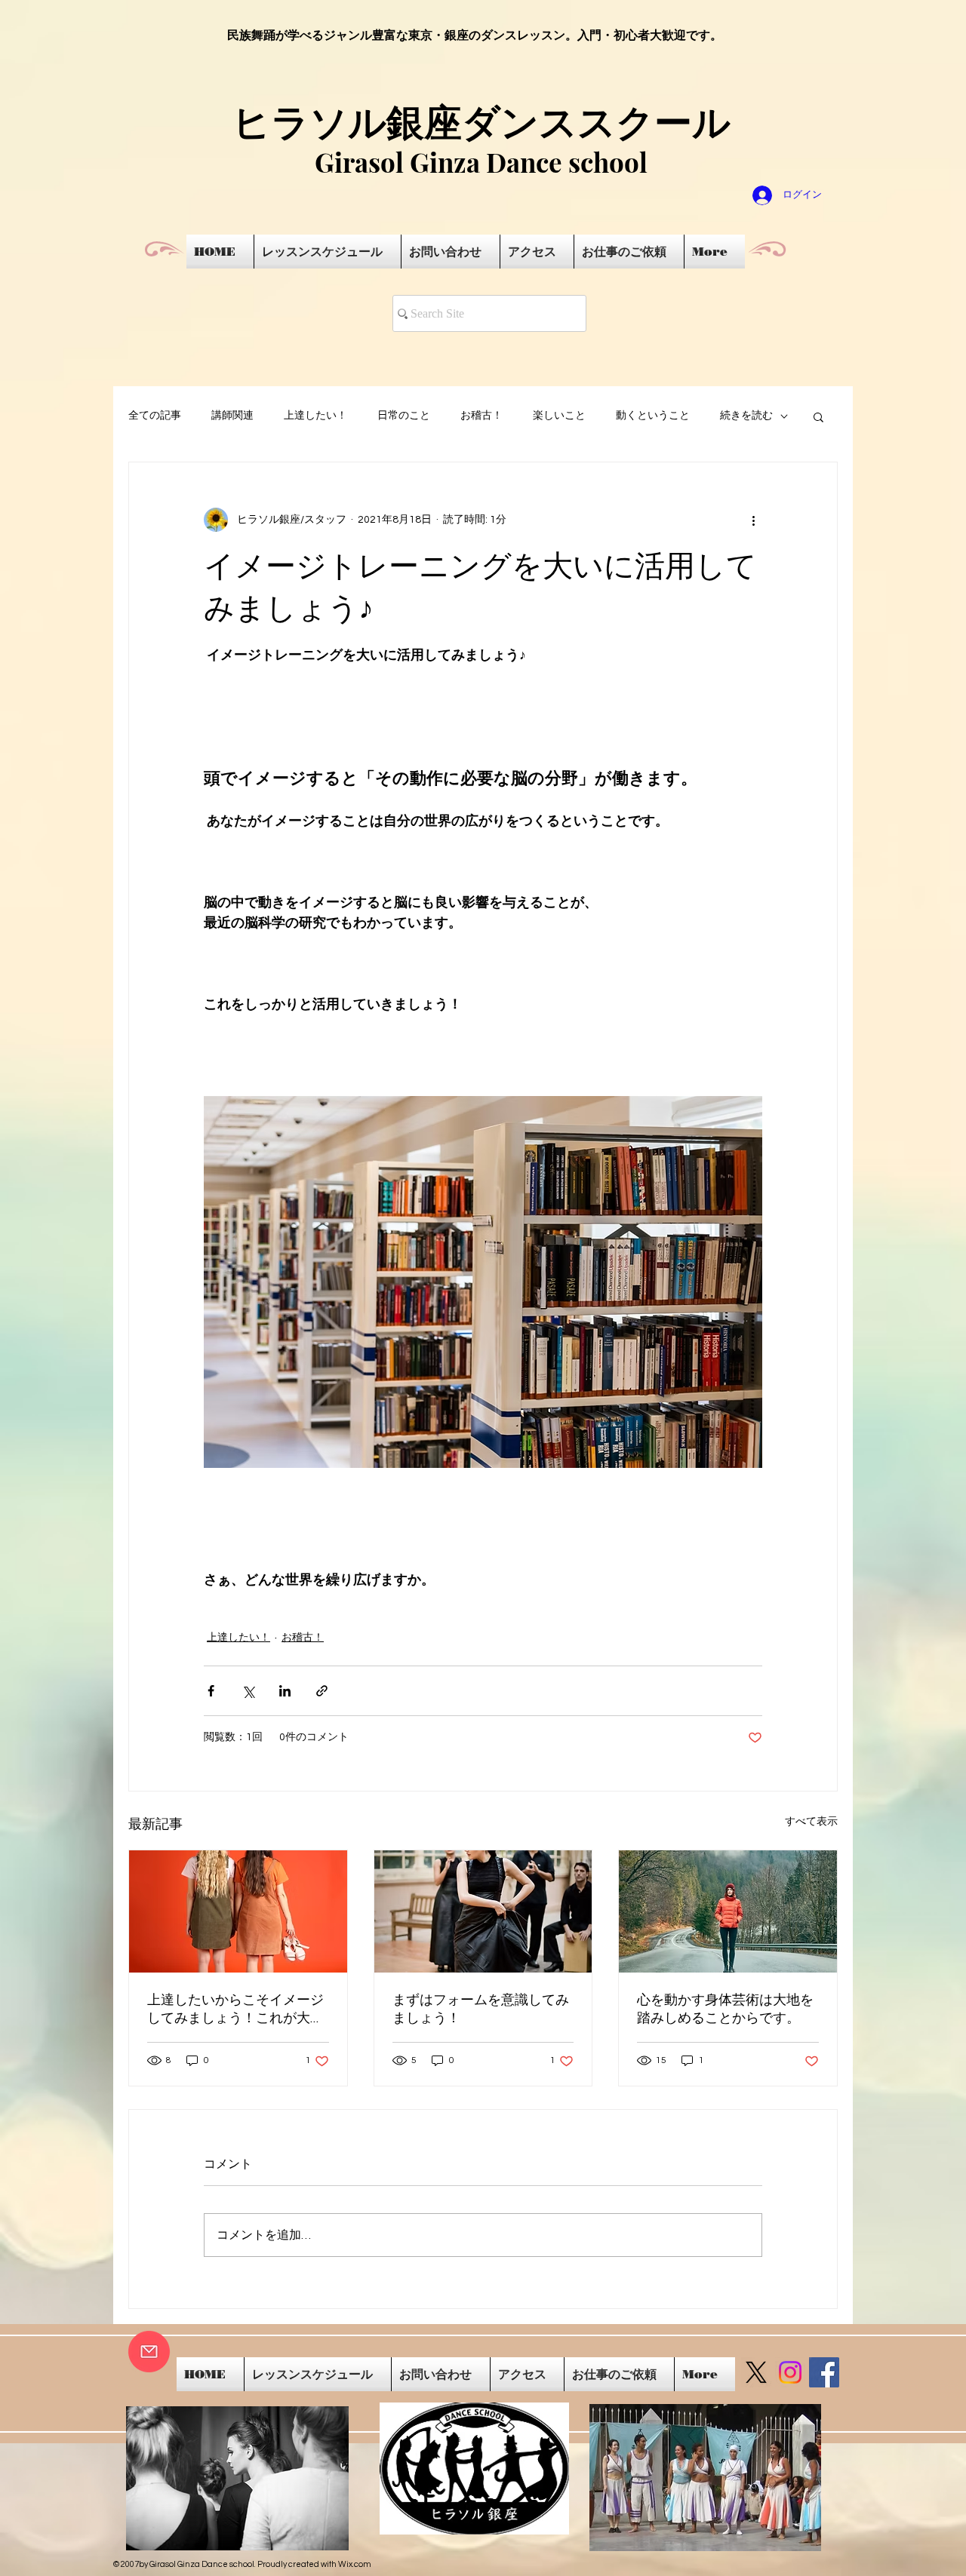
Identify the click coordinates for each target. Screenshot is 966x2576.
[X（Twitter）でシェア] (248, 1691)
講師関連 (232, 416)
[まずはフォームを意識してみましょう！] (483, 1911)
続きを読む (746, 416)
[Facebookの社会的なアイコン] (824, 2372)
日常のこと (404, 416)
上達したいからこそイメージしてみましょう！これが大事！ (235, 2009)
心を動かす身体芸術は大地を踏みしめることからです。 (725, 2009)
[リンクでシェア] (322, 1691)
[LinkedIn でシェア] (285, 1691)
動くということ (653, 416)
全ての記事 (155, 416)
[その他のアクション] (753, 520)
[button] (818, 416)
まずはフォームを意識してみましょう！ (481, 2009)
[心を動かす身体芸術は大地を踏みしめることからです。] (728, 1911)
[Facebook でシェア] (211, 1691)
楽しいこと (559, 416)
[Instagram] (790, 2372)
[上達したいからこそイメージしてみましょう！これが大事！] (238, 1911)
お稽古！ (481, 416)
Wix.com (355, 2564)
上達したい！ (315, 416)
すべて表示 (811, 1822)
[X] (756, 2372)
